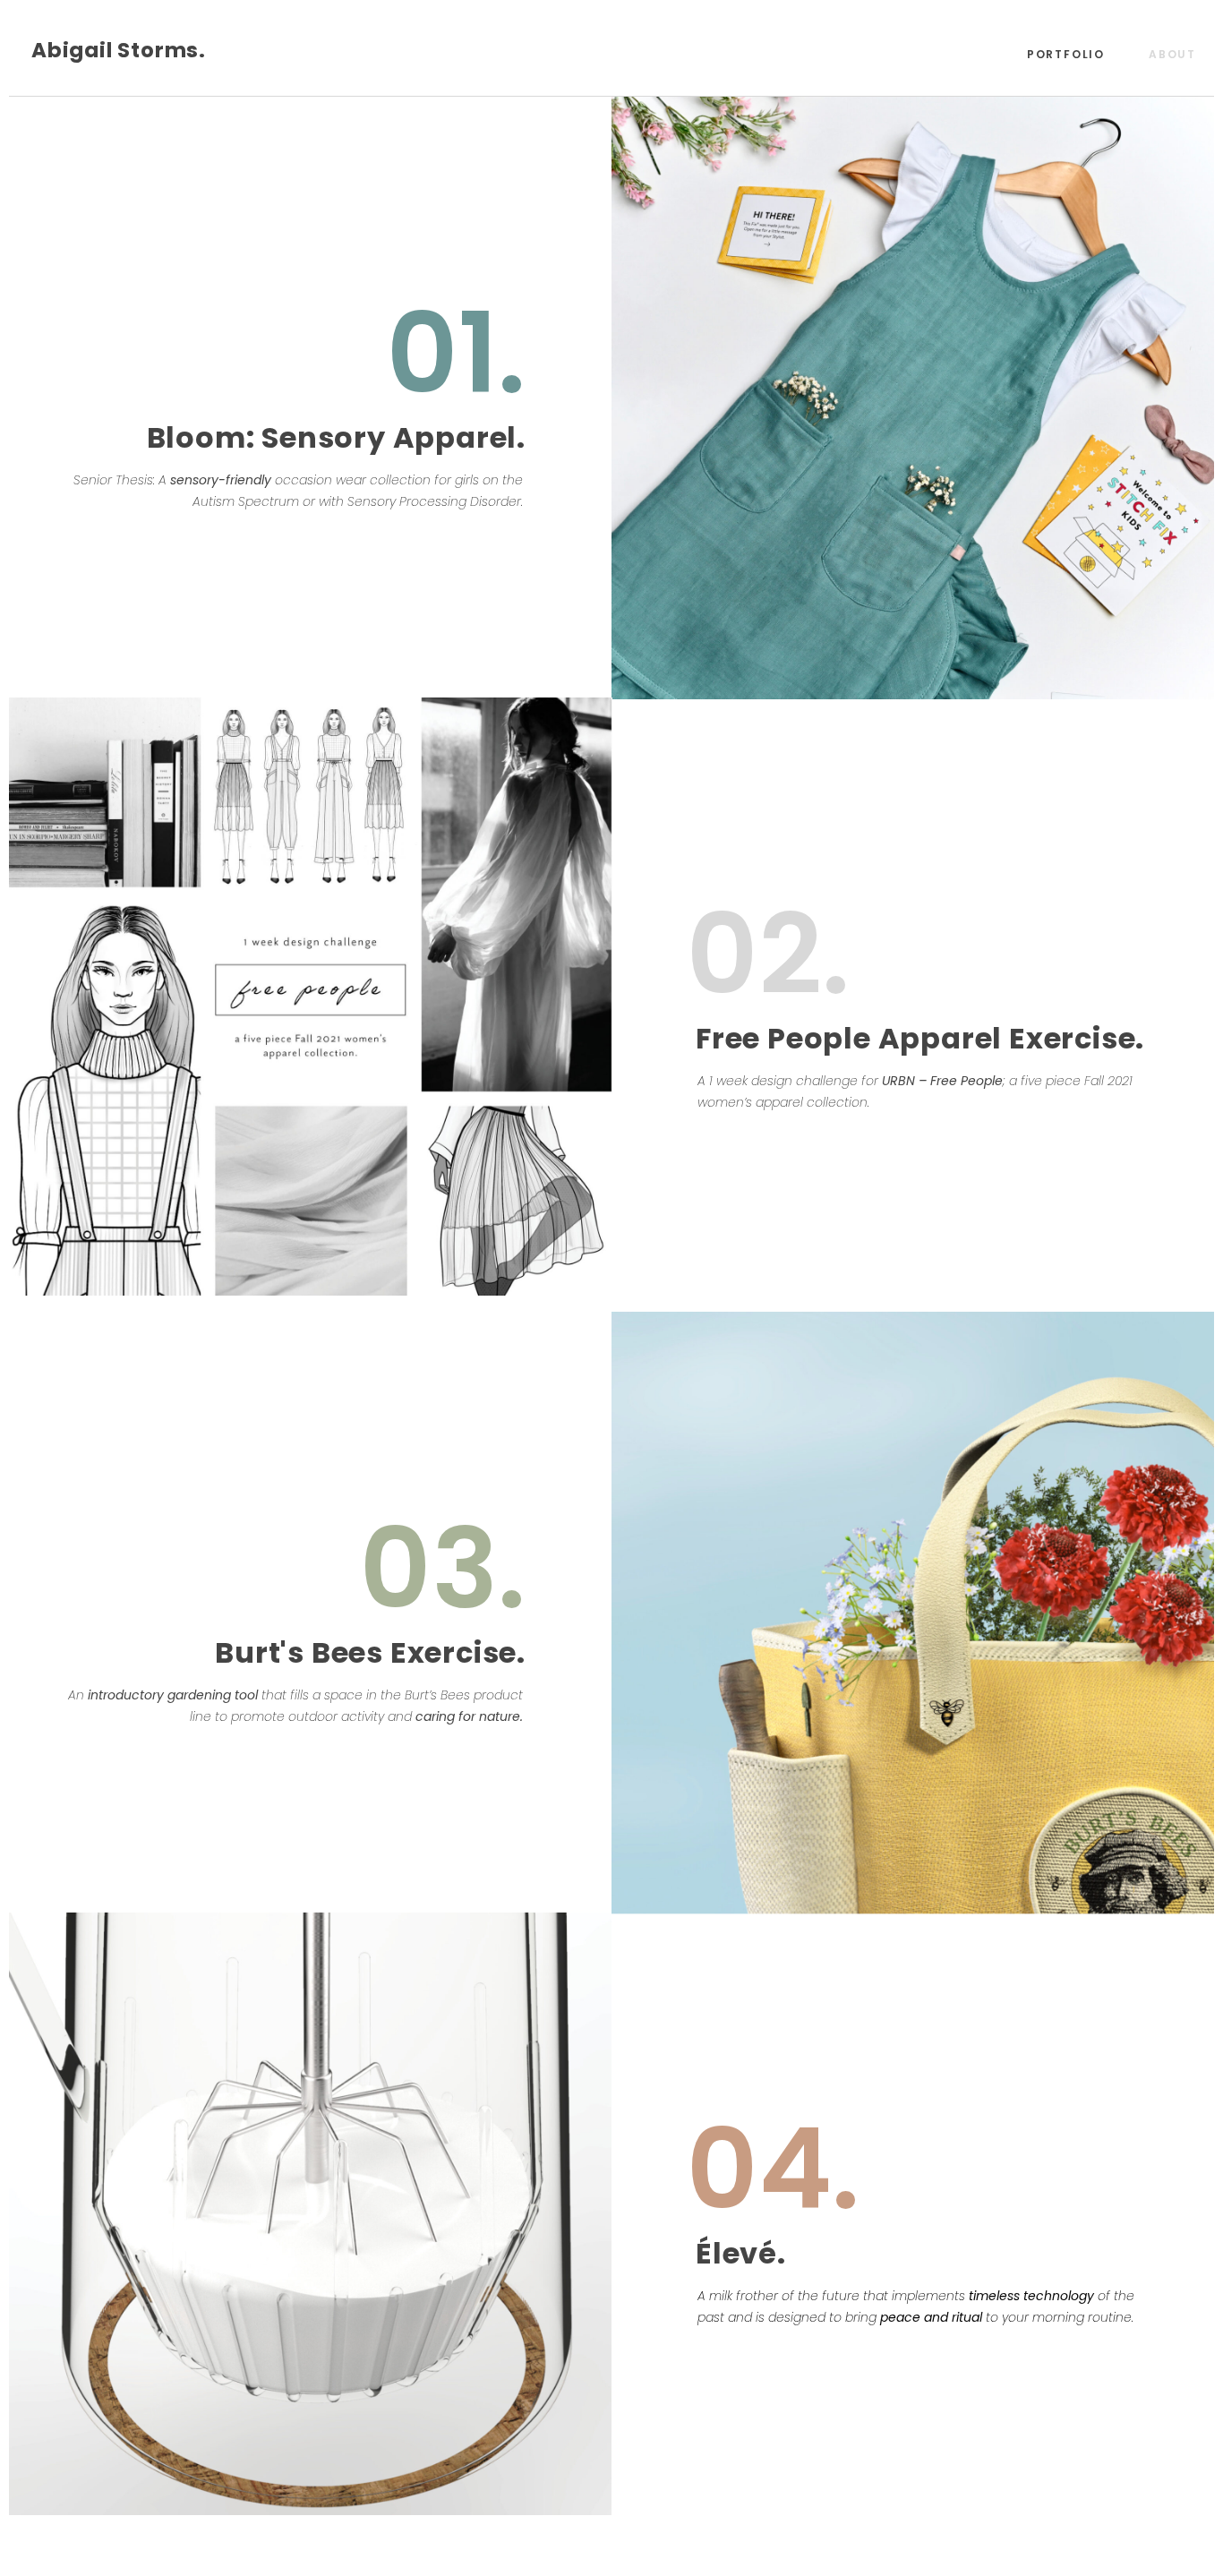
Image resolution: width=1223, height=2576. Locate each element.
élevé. (741, 2253)
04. (773, 2169)
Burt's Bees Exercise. (370, 1652)
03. (442, 1568)
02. (768, 954)
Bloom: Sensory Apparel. (336, 437)
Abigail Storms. (119, 50)
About (1172, 54)
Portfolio (1066, 54)
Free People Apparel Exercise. (920, 1038)
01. (456, 353)
